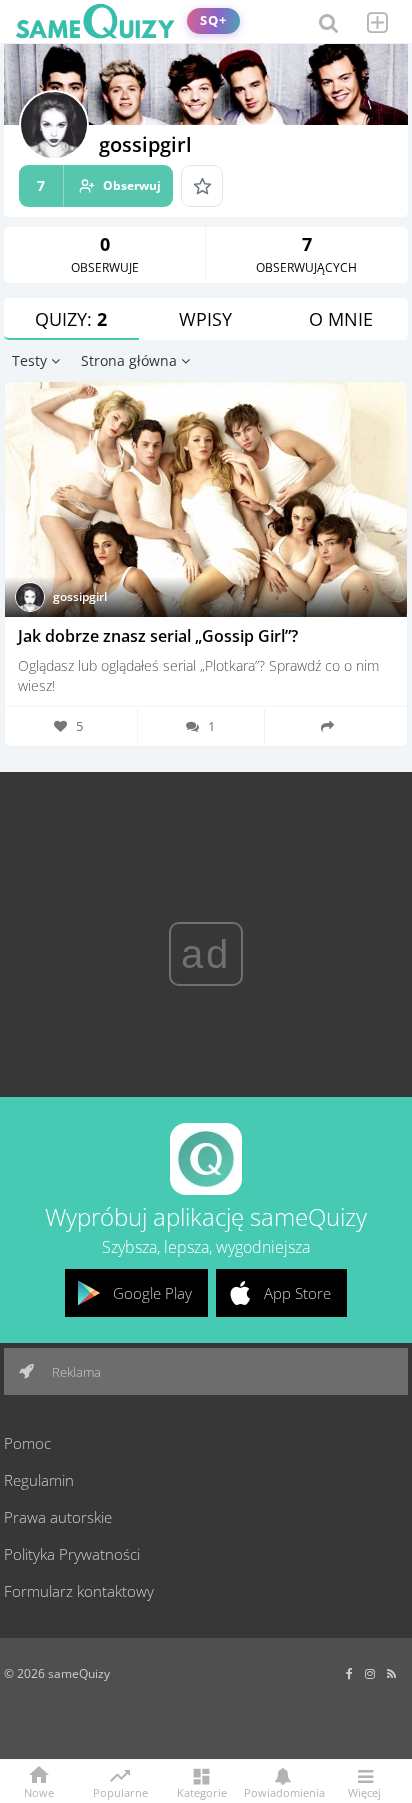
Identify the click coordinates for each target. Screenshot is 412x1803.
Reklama (75, 1372)
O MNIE (341, 319)
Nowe (39, 1791)
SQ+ (213, 20)
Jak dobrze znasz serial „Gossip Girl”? (158, 636)
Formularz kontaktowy (79, 1591)
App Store (297, 1293)
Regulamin (39, 1480)
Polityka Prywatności (72, 1554)
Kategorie (202, 1791)
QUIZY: (71, 319)
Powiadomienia (283, 1791)
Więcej (364, 1791)
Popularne (120, 1791)
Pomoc (27, 1443)
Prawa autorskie (58, 1517)
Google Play (152, 1293)
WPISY (205, 319)
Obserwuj (99, 185)
